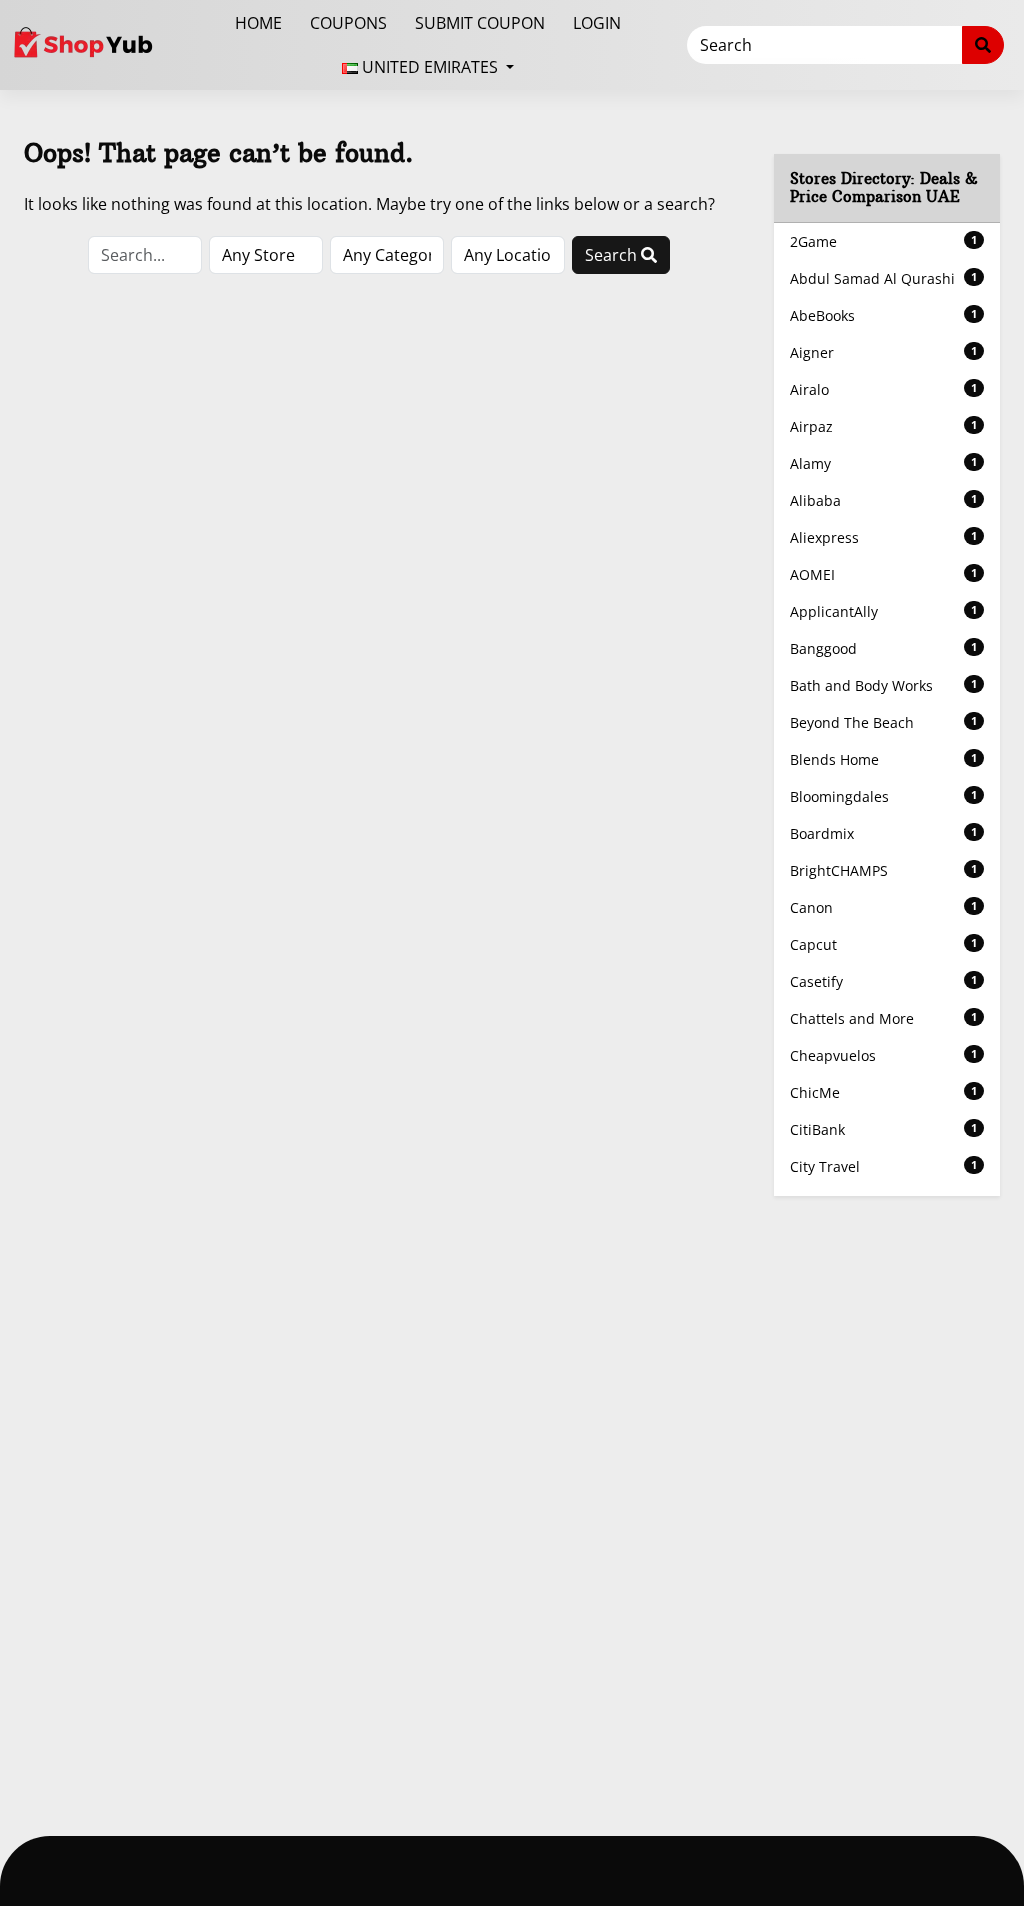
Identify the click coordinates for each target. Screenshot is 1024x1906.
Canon (883, 907)
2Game (883, 241)
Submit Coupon (480, 23)
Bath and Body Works (883, 685)
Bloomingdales (883, 796)
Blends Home (883, 759)
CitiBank (883, 1129)
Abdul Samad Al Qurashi (883, 278)
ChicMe (883, 1092)
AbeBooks (883, 315)
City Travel (883, 1166)
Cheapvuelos (883, 1055)
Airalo (883, 389)
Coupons (348, 23)
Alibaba (883, 500)
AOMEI (883, 574)
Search (613, 255)
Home (258, 23)
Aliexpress (883, 537)
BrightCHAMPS (883, 870)
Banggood (883, 648)
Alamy (883, 463)
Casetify (883, 981)
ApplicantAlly (883, 611)
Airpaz (883, 426)
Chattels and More (883, 1018)
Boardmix (883, 833)
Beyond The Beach (883, 722)
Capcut (883, 944)
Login (597, 23)
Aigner (883, 352)
